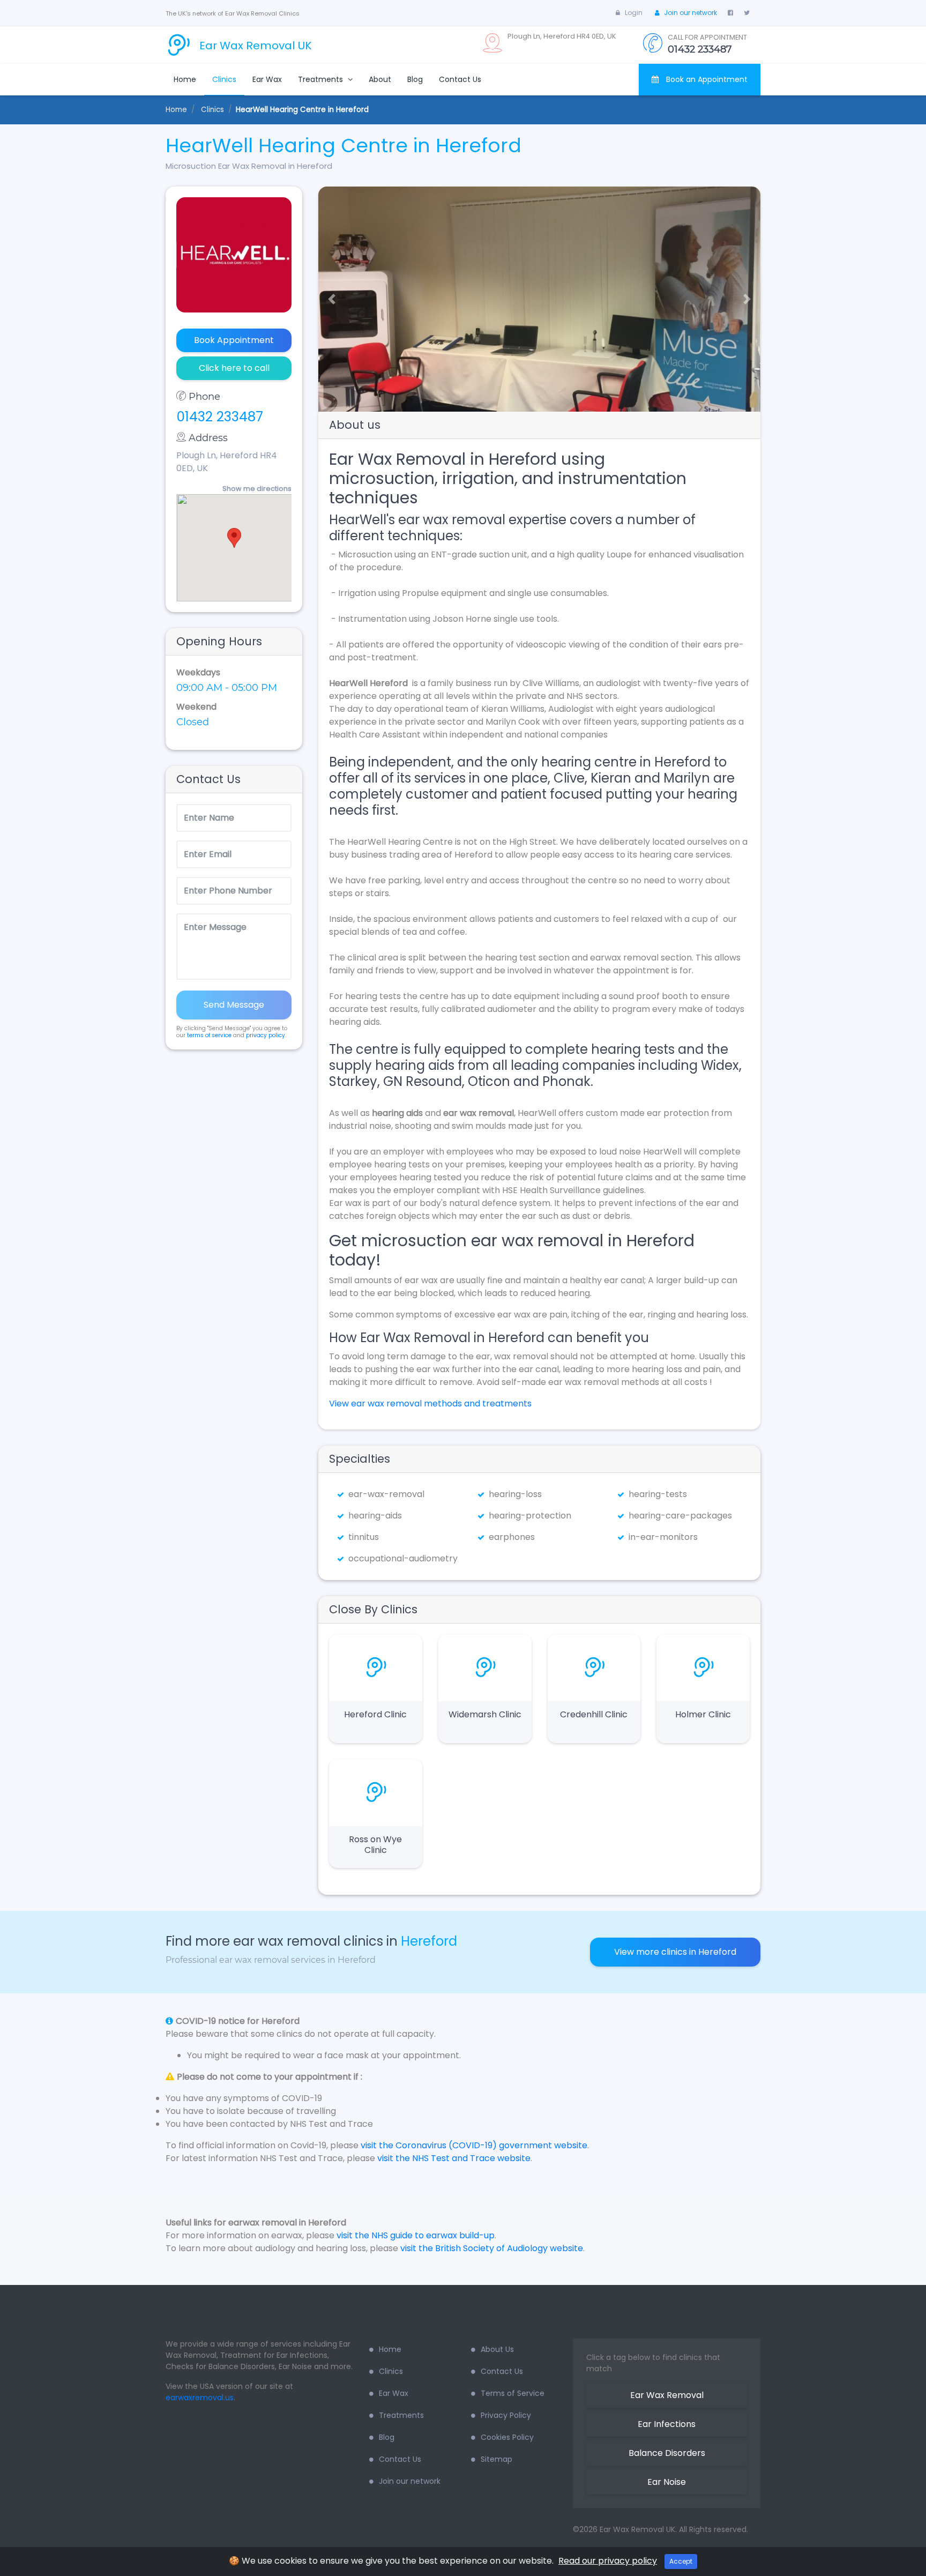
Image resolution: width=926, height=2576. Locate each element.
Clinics (224, 79)
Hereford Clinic (375, 1714)
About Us (497, 2349)
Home (185, 79)
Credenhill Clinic (594, 1714)
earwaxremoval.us (200, 2398)
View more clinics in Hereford (675, 1952)
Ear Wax (267, 79)
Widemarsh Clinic (485, 1714)
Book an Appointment (706, 79)
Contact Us (460, 79)
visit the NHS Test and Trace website (454, 2158)
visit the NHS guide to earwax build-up (416, 2235)
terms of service (209, 1035)
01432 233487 (220, 417)
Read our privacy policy (608, 2561)
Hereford (429, 1941)
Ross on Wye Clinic (375, 1845)
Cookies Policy (507, 2437)
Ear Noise (667, 2482)
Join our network (690, 13)
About (380, 79)
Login (634, 13)
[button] (328, 299)
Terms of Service (513, 2393)
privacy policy (266, 1035)
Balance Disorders (667, 2453)
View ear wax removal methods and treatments (430, 1404)
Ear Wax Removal (667, 2395)
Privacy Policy (506, 2415)
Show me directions (257, 489)
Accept (681, 2561)
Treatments (322, 79)
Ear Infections (667, 2424)
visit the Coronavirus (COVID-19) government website (474, 2145)
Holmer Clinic (703, 1714)
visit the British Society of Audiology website (492, 2248)
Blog (415, 79)
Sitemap (496, 2459)
